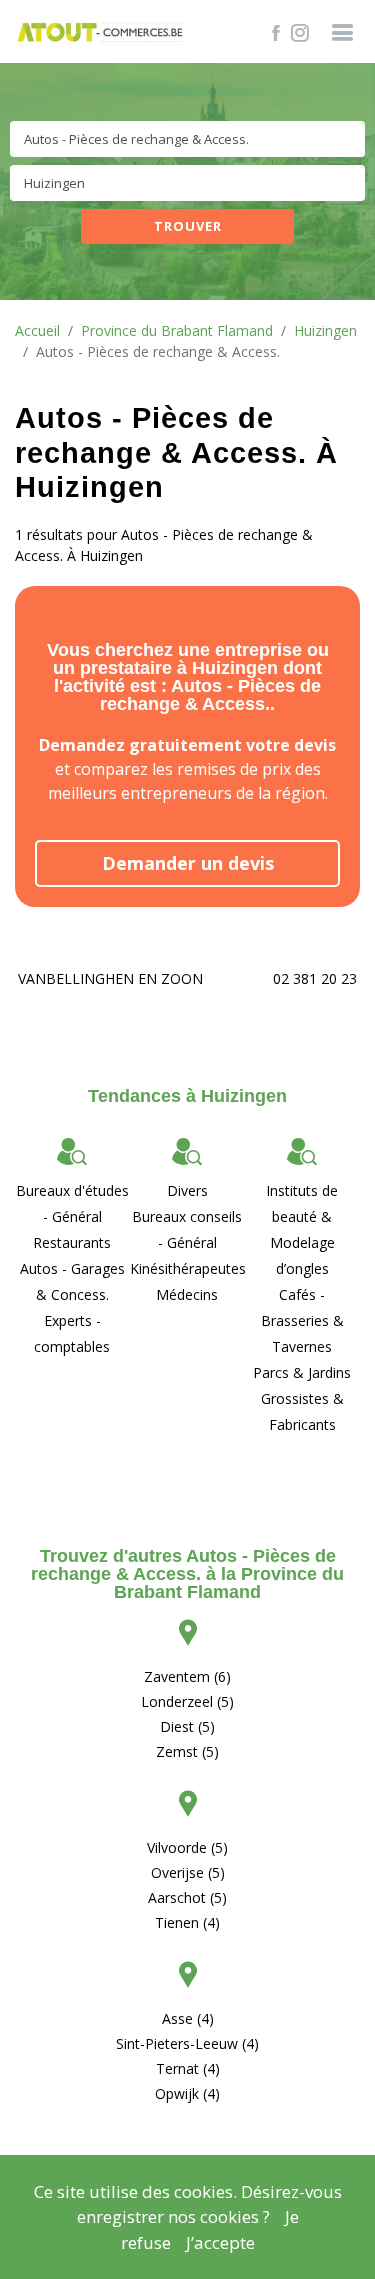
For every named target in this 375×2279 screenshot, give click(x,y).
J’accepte (220, 2242)
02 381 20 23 (315, 978)
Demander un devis (188, 863)
